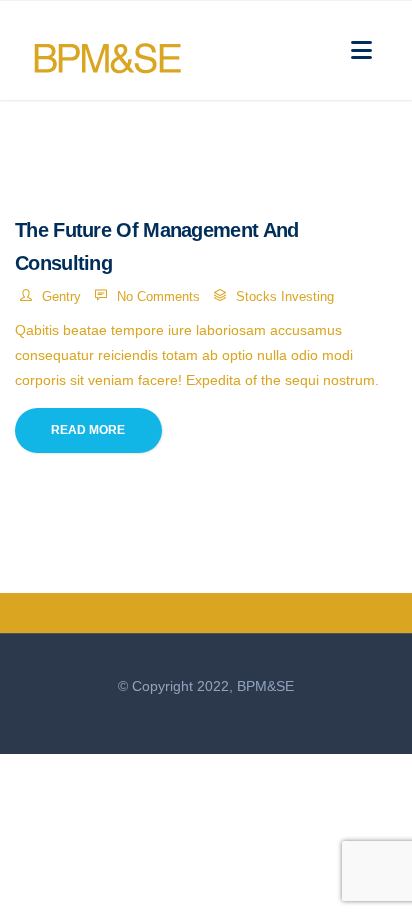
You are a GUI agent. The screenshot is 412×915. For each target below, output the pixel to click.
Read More (88, 430)
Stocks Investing (285, 296)
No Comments (158, 296)
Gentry (61, 296)
